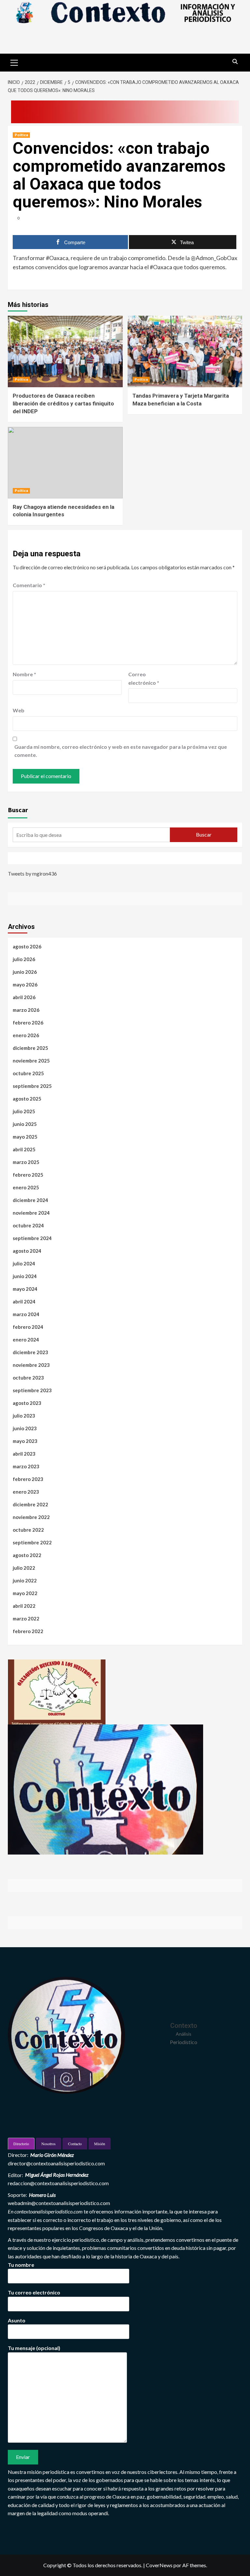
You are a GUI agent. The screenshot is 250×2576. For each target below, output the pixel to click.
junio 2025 (25, 1124)
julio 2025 (24, 1111)
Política (21, 135)
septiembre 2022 (32, 1542)
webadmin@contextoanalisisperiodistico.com (59, 2203)
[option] (57, 1692)
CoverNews (159, 2565)
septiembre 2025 (32, 1086)
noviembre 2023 (31, 1365)
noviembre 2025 (31, 1061)
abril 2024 (24, 1301)
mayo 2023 (25, 1441)
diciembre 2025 (30, 1048)
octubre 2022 (28, 1530)
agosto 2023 (27, 1403)
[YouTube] (44, 858)
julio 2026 (24, 959)
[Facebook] (14, 858)
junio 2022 (25, 1580)
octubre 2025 (28, 1073)
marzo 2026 (26, 1010)
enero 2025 (26, 1187)
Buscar (18, 810)
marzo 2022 (26, 1618)
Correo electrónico (144, 678)
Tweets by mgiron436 (32, 873)
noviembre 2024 (31, 1213)
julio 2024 (24, 1263)
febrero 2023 (28, 1479)
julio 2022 (24, 1568)
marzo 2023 (26, 1466)
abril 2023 (24, 1454)
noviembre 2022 (31, 1517)
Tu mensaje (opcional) (34, 2348)
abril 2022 (24, 1606)
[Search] (235, 62)
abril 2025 (24, 1149)
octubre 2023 (28, 1378)
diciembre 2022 (30, 1504)
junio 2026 (25, 972)
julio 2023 (24, 1416)
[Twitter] (29, 858)
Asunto (17, 2320)
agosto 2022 (27, 1555)
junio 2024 (25, 1276)
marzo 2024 (26, 1314)
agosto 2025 (27, 1099)
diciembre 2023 (30, 1352)
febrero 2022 (28, 1631)
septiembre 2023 (32, 1390)
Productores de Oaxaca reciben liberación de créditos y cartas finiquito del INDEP (63, 403)
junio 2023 (25, 1428)
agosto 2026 (27, 946)
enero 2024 (26, 1340)
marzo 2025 (26, 1162)
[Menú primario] (14, 62)
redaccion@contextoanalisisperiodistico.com (58, 2183)
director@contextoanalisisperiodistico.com (56, 2163)
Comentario (29, 585)
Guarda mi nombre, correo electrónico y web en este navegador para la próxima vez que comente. (121, 751)
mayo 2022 (25, 1593)
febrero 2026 (28, 1023)
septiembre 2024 (32, 1238)
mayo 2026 (25, 984)
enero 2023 (26, 1492)
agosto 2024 (27, 1251)
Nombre (24, 674)
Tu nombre (21, 2265)
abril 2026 (24, 997)
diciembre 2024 (30, 1200)
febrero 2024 (28, 1327)
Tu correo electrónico (34, 2292)
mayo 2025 (25, 1137)
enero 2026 (26, 1035)
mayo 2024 (25, 1289)
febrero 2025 (28, 1175)
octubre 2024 (28, 1225)
